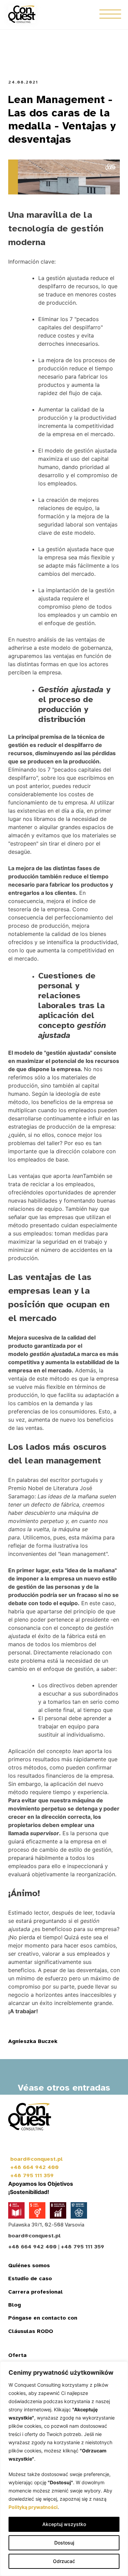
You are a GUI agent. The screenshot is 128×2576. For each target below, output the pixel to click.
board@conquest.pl (37, 2159)
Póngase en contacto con (43, 2318)
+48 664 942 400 (34, 2167)
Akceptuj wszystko (64, 2524)
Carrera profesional (35, 2292)
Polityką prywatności (33, 2507)
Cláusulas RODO (31, 2331)
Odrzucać (64, 2561)
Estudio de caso (30, 2279)
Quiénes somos (29, 2266)
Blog (15, 2305)
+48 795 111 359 (32, 2175)
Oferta (17, 2355)
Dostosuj (64, 2543)
